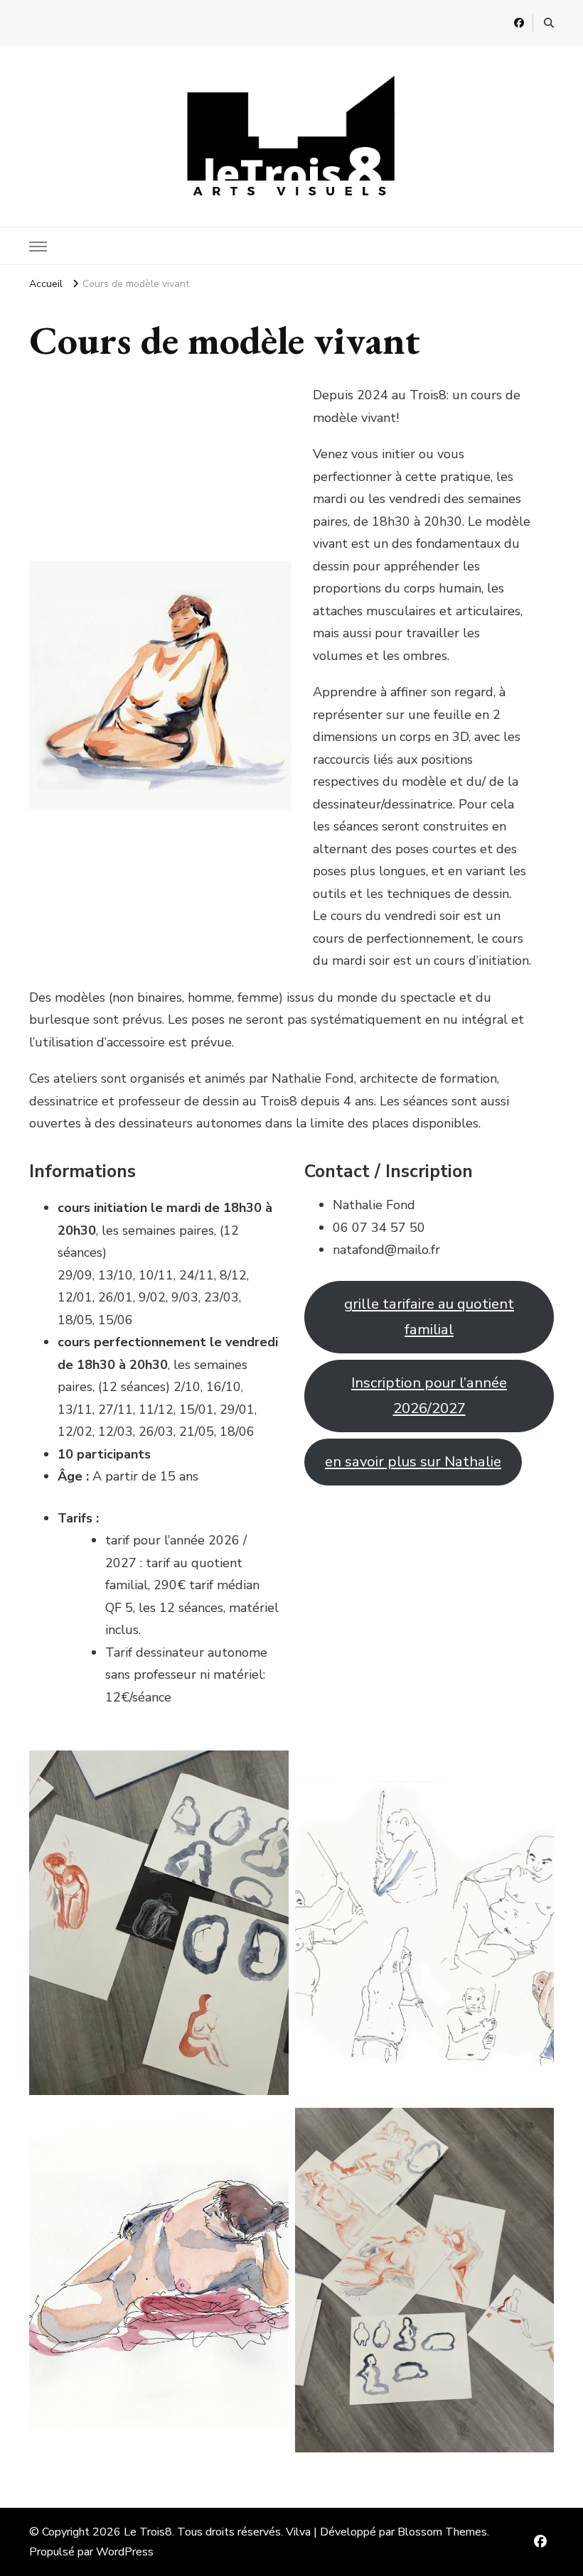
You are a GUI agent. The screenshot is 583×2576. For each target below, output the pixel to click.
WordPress (125, 2552)
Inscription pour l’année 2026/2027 (429, 1395)
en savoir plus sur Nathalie (413, 1462)
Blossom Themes (442, 2532)
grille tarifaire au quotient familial (429, 1316)
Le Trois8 (148, 2532)
